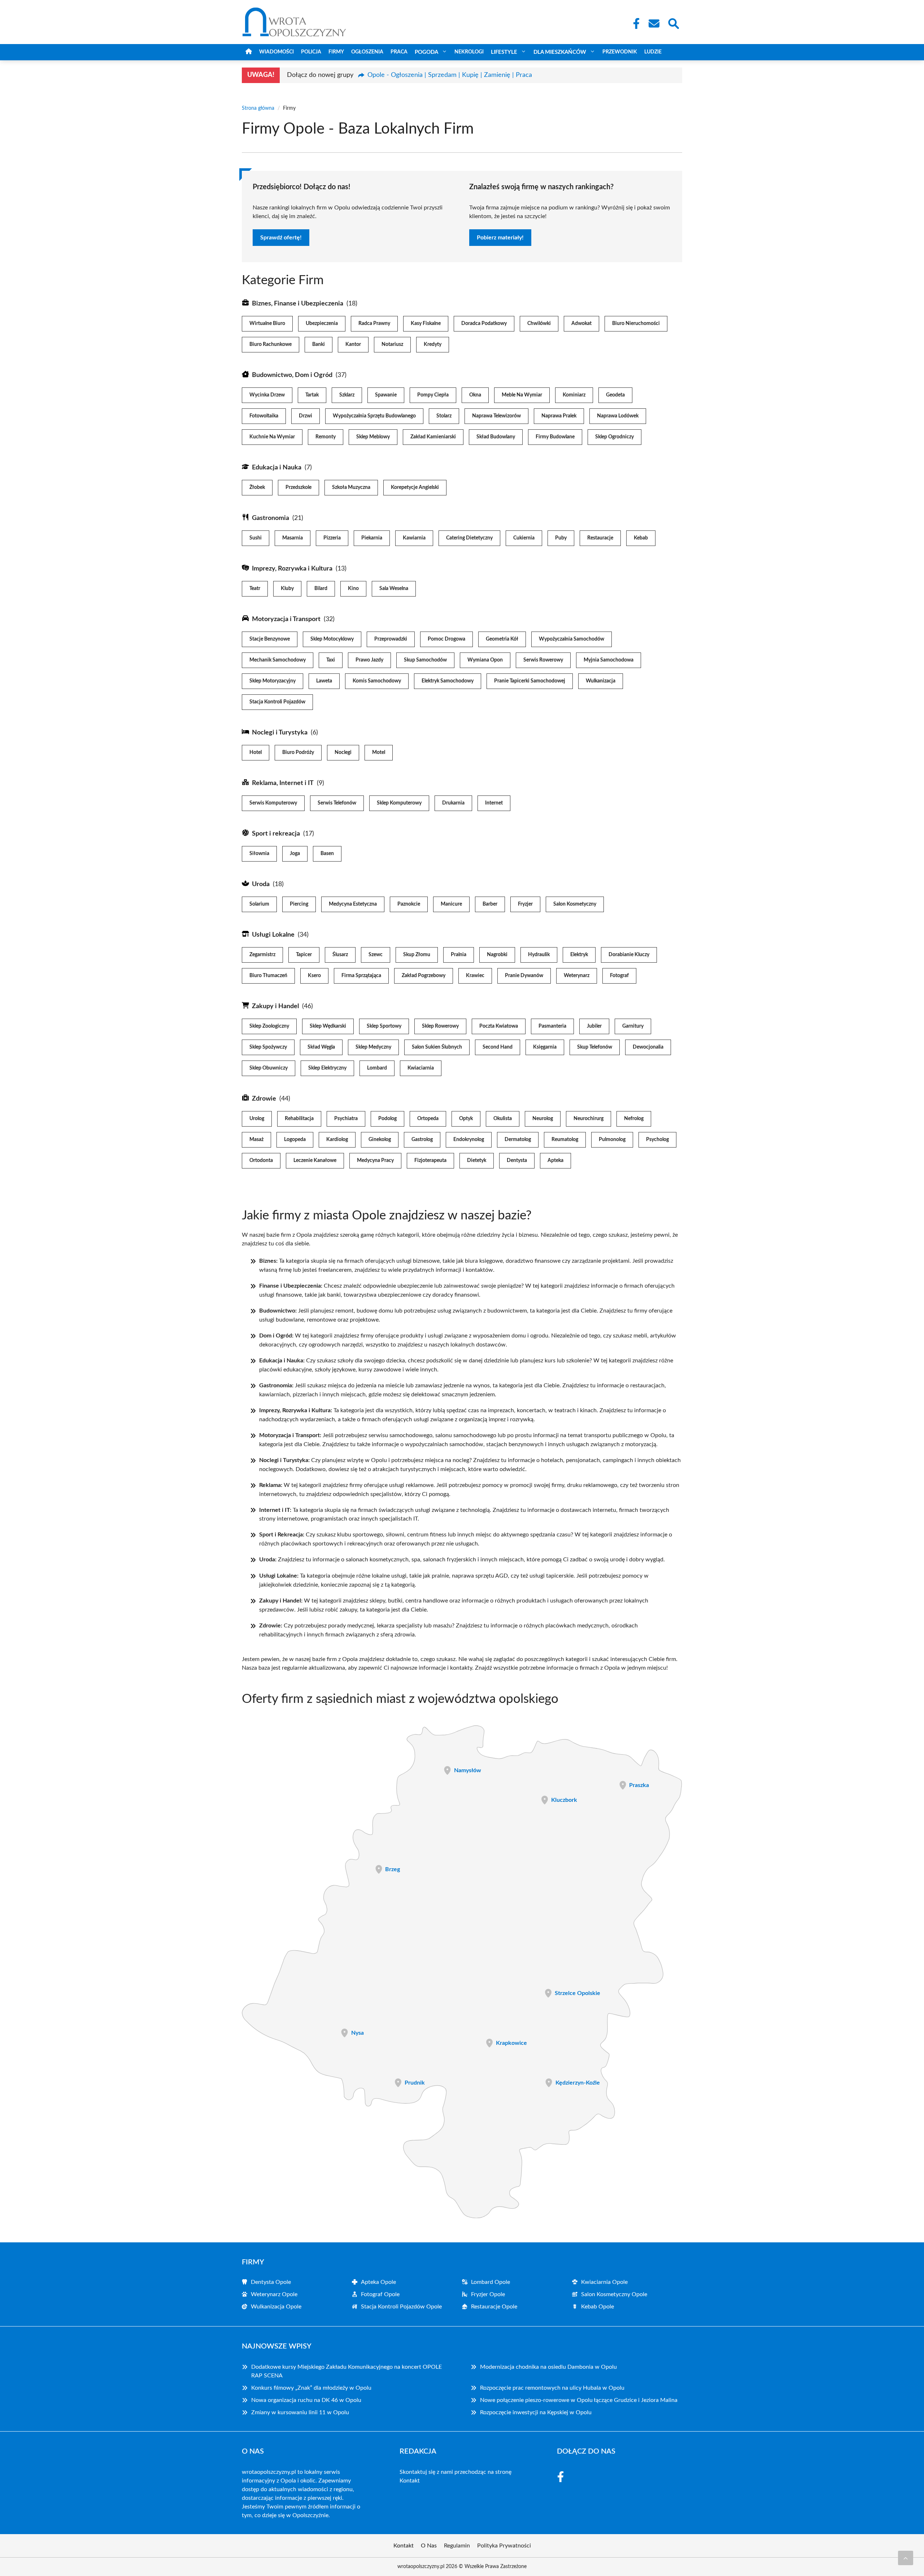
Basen (327, 854)
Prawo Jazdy (369, 660)
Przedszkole (298, 487)
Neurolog (543, 1119)
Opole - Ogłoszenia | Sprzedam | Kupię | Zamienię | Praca (450, 75)
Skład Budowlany (496, 437)
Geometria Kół (502, 639)
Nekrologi (469, 52)
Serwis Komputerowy (273, 803)
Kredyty (433, 344)
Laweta (324, 681)
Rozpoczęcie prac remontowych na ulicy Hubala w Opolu (552, 2388)
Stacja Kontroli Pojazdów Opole (401, 2307)
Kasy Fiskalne (426, 324)
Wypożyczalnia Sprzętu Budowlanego (374, 416)
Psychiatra (346, 1119)
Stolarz (444, 416)
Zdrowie (264, 1099)
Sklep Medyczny (373, 1047)
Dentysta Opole (271, 2282)
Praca (399, 52)
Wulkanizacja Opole (276, 2307)
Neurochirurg (589, 1119)
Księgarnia (545, 1047)
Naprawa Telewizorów (496, 416)
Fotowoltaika (264, 416)
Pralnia (459, 955)
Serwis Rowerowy (543, 660)
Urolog (257, 1119)
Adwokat (581, 324)
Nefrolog (634, 1119)
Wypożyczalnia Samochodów (572, 639)
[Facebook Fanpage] (634, 23)
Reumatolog (565, 1140)
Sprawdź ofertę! (281, 238)
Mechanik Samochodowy (278, 660)
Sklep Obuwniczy (269, 1068)
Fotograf (619, 976)
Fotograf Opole (380, 2294)
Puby (561, 538)
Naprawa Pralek (559, 416)
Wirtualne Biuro (267, 324)
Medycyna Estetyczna (353, 904)
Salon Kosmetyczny (575, 904)
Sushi (256, 538)
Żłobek (257, 487)
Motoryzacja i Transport (286, 619)
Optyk (466, 1119)
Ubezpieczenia (322, 324)
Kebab (641, 538)
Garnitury (633, 1026)
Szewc (376, 955)
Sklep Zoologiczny (269, 1026)
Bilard (321, 589)
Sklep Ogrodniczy (614, 437)
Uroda (261, 884)
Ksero (314, 976)
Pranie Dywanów (524, 976)
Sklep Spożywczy (268, 1047)
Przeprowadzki (391, 639)
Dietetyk (477, 1161)
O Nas (429, 2546)
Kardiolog (337, 1140)
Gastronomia (271, 518)
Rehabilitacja (299, 1119)
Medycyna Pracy (375, 1161)
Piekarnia (372, 538)
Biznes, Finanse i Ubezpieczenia (298, 304)
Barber (490, 904)
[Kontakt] (654, 23)
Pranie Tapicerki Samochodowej (530, 681)
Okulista (503, 1119)
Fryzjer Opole (488, 2294)
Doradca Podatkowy (484, 324)
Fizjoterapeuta (430, 1161)
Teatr (255, 589)
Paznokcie (409, 904)
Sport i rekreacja (276, 834)
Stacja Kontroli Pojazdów (277, 702)
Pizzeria (332, 538)
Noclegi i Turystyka (280, 733)
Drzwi (306, 416)
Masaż (256, 1140)
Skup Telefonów (595, 1047)
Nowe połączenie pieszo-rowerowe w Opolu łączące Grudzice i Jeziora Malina (579, 2400)
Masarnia (293, 538)
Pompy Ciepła (433, 395)
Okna (475, 395)
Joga (295, 854)
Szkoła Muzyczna (351, 487)
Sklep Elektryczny (327, 1068)
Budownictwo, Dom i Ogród (292, 375)
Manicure (451, 904)
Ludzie (653, 52)
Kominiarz (574, 395)
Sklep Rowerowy (440, 1026)
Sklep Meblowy (373, 437)
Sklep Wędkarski (328, 1026)
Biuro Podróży (298, 753)
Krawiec (475, 976)
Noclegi (343, 753)
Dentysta (517, 1161)
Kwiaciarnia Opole (604, 2282)
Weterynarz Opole (274, 2294)
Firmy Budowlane (555, 437)
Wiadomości (276, 52)
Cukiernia (524, 538)
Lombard (377, 1068)
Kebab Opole (598, 2307)
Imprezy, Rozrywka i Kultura (292, 569)
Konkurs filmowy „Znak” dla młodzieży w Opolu (311, 2388)
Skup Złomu (417, 955)
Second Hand (498, 1047)
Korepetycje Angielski (415, 487)
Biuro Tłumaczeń (268, 976)
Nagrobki (497, 955)
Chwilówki (539, 324)
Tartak (312, 395)
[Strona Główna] (249, 52)
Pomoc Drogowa (446, 639)
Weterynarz (577, 976)
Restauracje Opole (494, 2307)
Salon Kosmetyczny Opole (614, 2294)
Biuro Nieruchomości (636, 324)
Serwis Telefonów (337, 803)
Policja (311, 52)
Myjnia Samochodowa (609, 660)
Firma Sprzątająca (361, 976)
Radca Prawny (374, 324)
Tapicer (304, 955)
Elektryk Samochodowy (448, 681)
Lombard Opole (491, 2282)
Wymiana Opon (485, 660)
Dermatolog (518, 1140)
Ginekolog (380, 1140)
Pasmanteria (552, 1026)
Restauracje (600, 538)
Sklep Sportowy (384, 1026)
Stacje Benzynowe (270, 639)
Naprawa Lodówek (618, 416)
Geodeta (615, 395)
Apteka (555, 1161)
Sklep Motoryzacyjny (273, 681)
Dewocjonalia (648, 1047)
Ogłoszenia (367, 52)
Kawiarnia (414, 538)
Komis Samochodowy (377, 681)
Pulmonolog (612, 1140)
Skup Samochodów (425, 660)
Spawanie (386, 395)
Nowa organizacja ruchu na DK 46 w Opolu (306, 2400)
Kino (353, 589)
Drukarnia (453, 803)
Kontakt (410, 2481)
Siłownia (259, 854)
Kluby (287, 589)
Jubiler (594, 1026)
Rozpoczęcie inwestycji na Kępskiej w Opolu (536, 2412)
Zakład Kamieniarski (433, 437)
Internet (494, 803)
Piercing (299, 904)
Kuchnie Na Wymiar (272, 437)
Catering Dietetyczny (469, 538)
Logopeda (295, 1140)
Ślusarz (340, 955)
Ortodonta (261, 1161)
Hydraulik (539, 955)
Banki (319, 344)
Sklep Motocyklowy (332, 639)
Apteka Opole (378, 2282)
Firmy (336, 52)
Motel (379, 753)
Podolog (387, 1119)
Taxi (331, 660)
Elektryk (579, 955)
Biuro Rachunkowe (271, 344)
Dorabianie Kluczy (629, 955)
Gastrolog (422, 1140)
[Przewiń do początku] (906, 2558)
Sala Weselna (394, 589)
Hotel (256, 753)
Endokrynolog (469, 1140)
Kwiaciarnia (421, 1068)
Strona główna (258, 108)
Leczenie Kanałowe (315, 1161)
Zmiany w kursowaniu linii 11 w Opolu (300, 2412)
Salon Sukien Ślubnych (437, 1047)
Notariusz (392, 344)
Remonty (326, 437)
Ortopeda (428, 1119)
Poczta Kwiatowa (499, 1026)
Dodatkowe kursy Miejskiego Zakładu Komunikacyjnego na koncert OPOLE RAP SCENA (346, 2371)
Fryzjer (525, 904)
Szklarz (347, 395)
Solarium (259, 904)
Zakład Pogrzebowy (424, 976)
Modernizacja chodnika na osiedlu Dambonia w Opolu (548, 2367)
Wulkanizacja (601, 681)
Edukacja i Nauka (277, 468)
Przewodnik (620, 52)
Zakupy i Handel (275, 1006)
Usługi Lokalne (273, 935)
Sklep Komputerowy (399, 803)
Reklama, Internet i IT (283, 783)
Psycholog (657, 1140)
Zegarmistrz (262, 955)
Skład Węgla (321, 1047)
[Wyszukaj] (673, 23)
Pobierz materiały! (500, 238)
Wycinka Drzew (267, 395)
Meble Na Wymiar (522, 395)
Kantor (353, 344)
